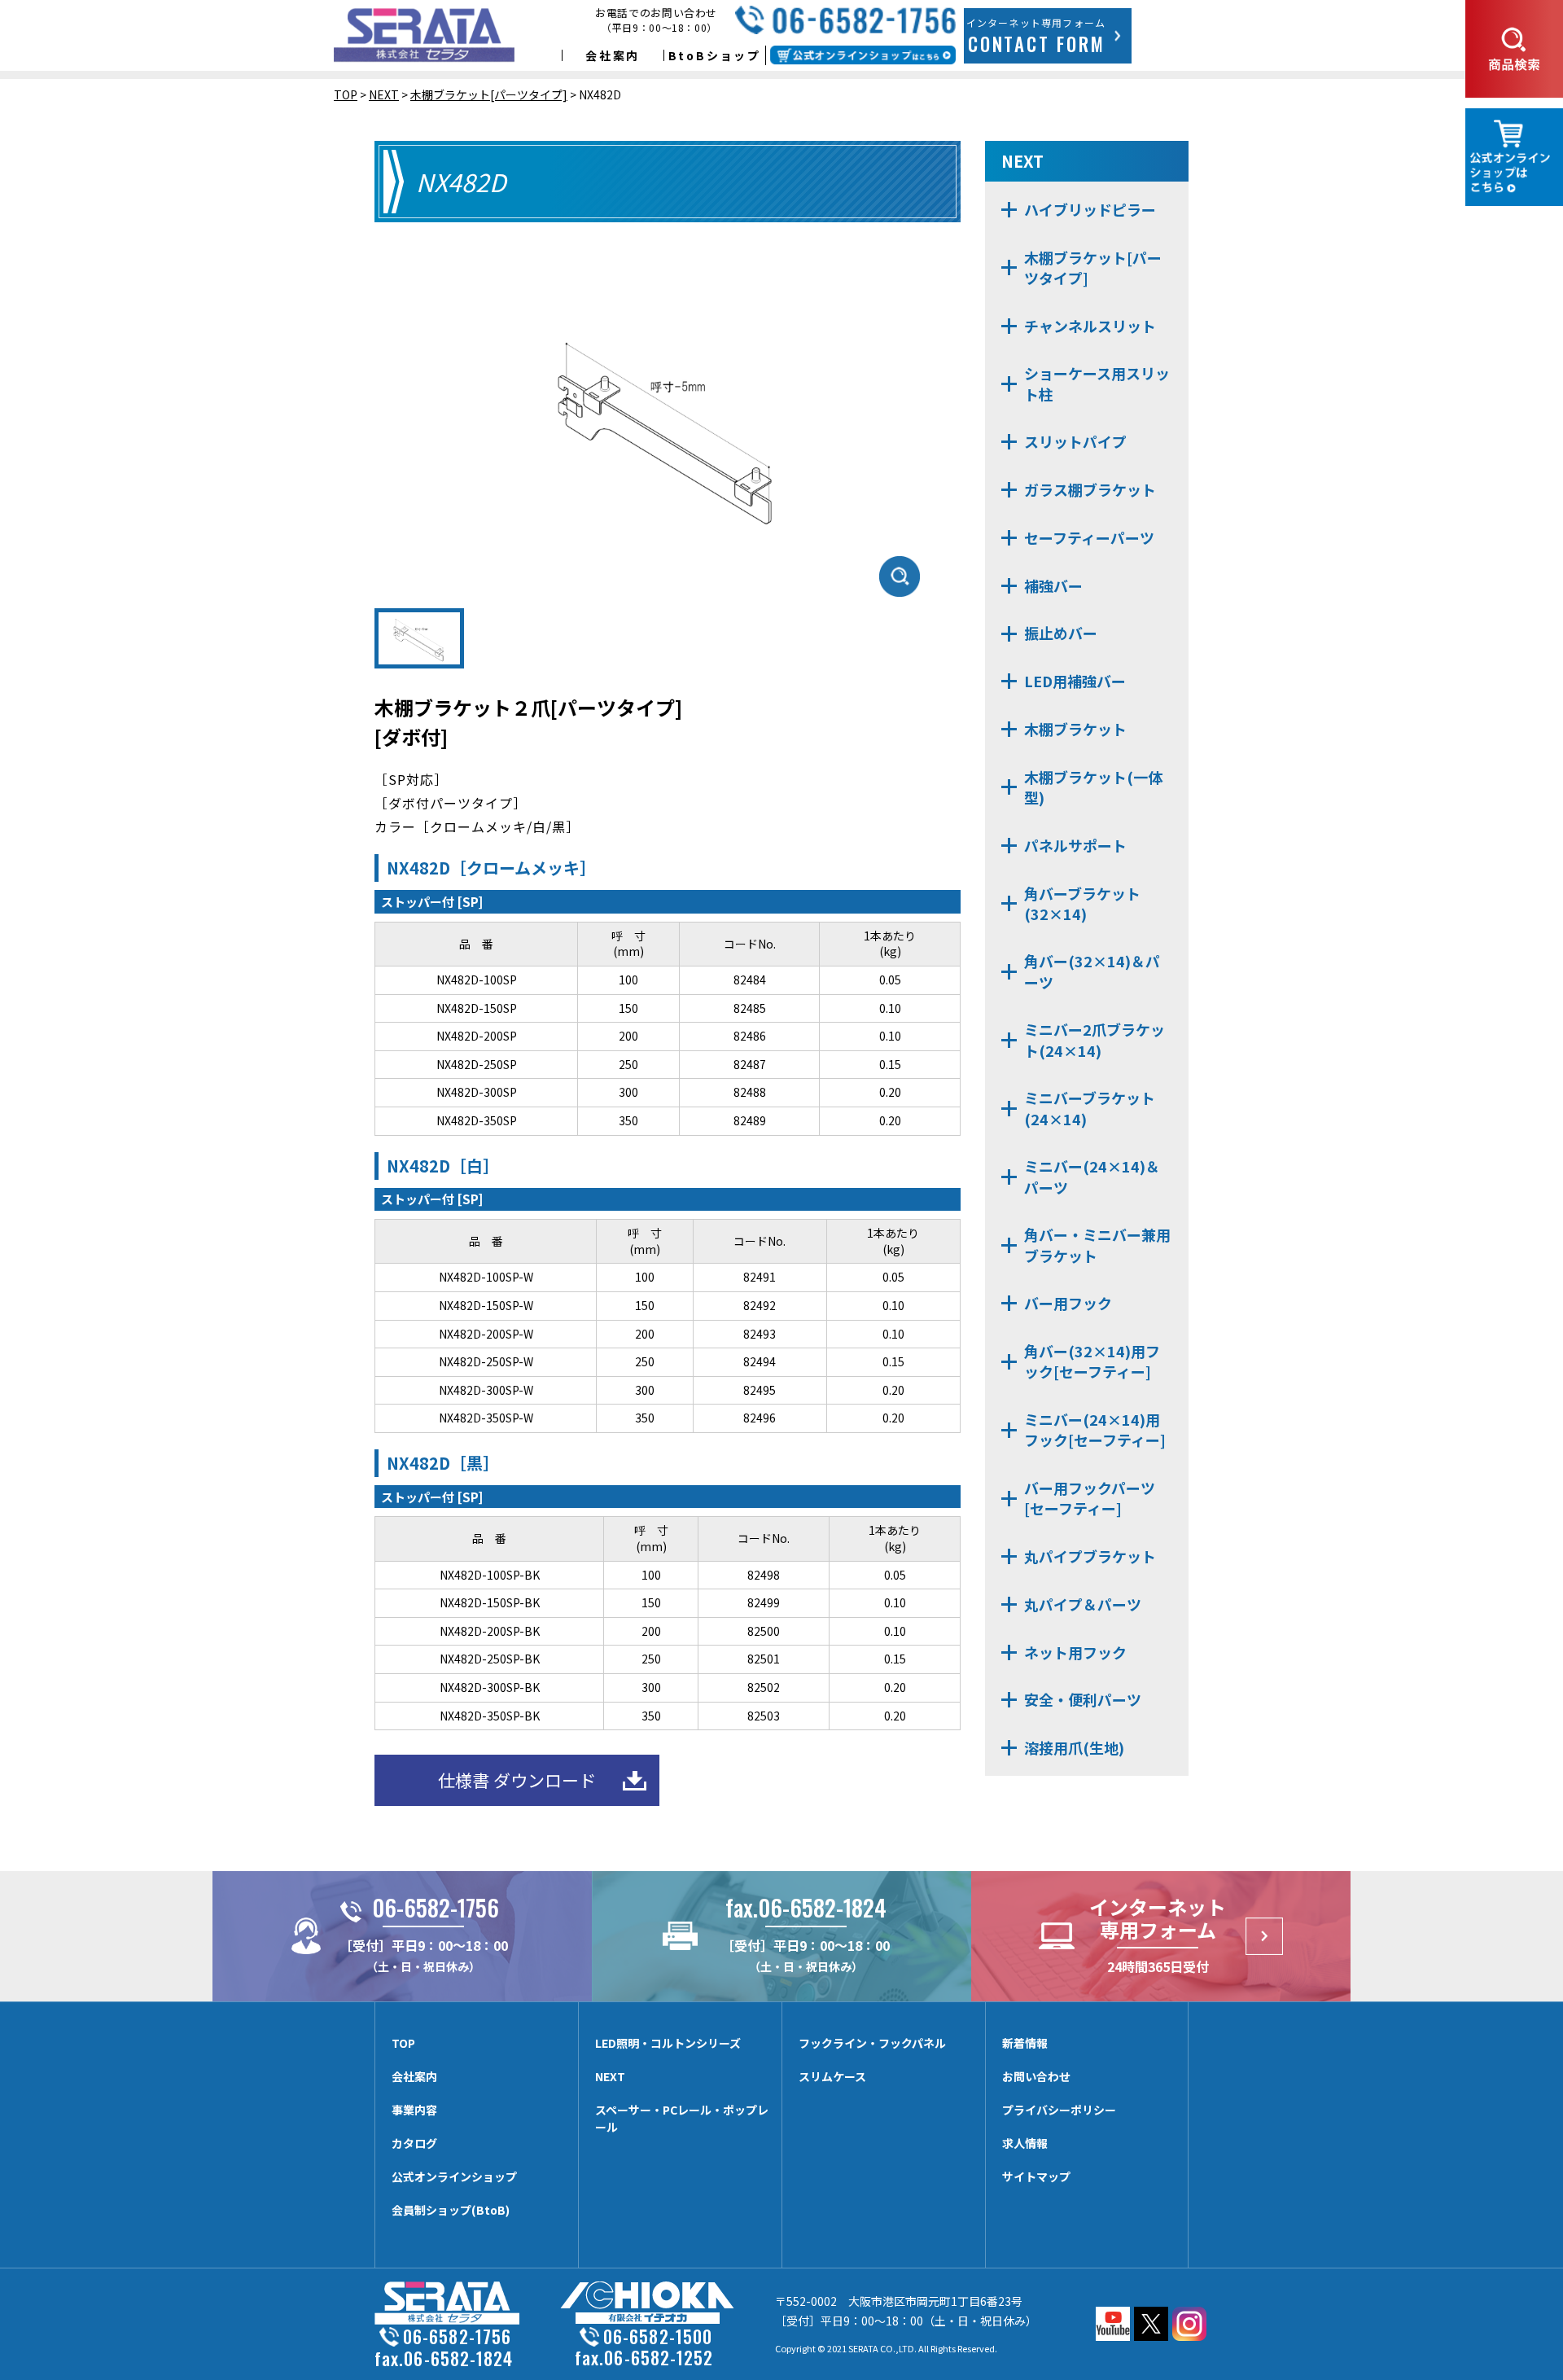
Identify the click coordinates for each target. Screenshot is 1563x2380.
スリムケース (832, 2076)
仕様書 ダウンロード (517, 1780)
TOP (403, 2043)
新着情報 (1025, 2043)
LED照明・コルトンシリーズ (668, 2043)
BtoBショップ (715, 55)
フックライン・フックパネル (872, 2043)
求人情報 (1025, 2143)
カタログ (414, 2143)
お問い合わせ (1036, 2076)
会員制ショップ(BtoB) (451, 2210)
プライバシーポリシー (1059, 2110)
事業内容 (414, 2110)
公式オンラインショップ (454, 2176)
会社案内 (613, 55)
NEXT (610, 2076)
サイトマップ (1036, 2176)
